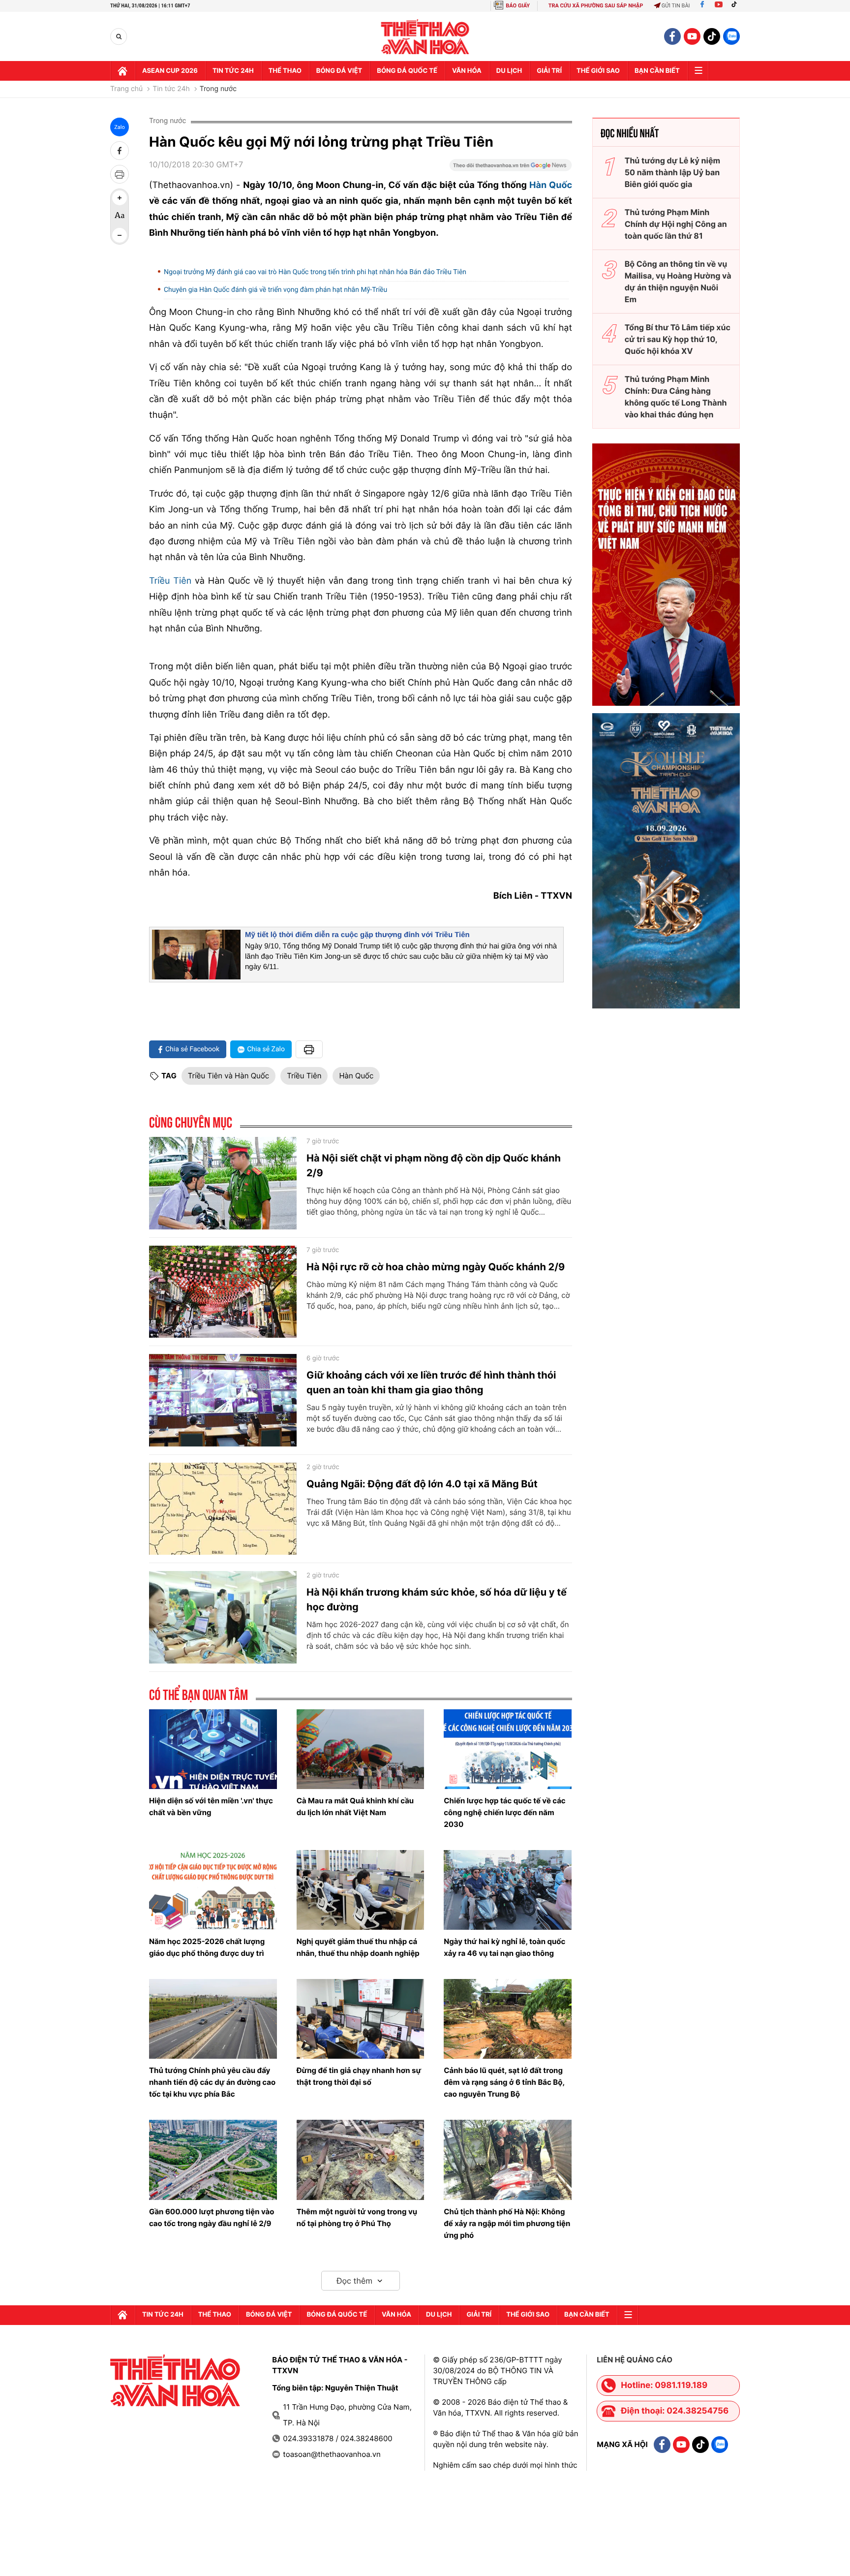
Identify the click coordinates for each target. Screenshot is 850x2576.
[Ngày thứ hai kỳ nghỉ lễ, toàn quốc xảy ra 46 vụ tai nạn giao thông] (508, 1890)
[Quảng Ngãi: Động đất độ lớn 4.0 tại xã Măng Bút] (223, 1509)
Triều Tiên (170, 581)
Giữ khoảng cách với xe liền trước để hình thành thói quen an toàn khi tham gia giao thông (431, 1382)
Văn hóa (467, 71)
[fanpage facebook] (672, 36)
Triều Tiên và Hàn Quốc (228, 1076)
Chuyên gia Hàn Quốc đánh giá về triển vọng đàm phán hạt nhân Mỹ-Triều (276, 290)
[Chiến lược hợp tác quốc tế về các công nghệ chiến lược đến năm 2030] (508, 1749)
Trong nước (218, 89)
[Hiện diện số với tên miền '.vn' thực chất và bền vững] (213, 1749)
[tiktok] (712, 36)
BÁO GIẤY (518, 6)
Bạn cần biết (657, 71)
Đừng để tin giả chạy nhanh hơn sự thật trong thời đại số (359, 2076)
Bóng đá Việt (339, 71)
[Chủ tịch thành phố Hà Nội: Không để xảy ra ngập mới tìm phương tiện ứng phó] (508, 2160)
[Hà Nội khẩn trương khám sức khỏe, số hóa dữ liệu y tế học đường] (223, 1617)
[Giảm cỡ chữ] (120, 235)
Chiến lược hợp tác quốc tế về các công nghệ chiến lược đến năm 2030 (504, 1812)
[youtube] (692, 36)
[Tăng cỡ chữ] (120, 198)
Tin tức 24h (233, 71)
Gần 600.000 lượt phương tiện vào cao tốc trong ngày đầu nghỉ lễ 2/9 (212, 2217)
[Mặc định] (120, 217)
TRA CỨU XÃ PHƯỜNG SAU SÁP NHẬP (596, 6)
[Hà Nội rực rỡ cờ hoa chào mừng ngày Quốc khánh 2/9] (223, 1292)
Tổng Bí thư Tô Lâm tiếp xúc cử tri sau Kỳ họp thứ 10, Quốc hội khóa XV (678, 339)
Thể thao (285, 71)
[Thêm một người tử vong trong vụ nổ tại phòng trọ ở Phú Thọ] (361, 2160)
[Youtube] (719, 6)
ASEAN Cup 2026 (170, 71)
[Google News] (511, 168)
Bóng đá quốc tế (407, 71)
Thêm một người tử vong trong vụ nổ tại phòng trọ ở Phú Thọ (357, 2217)
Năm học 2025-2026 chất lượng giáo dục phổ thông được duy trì (207, 1947)
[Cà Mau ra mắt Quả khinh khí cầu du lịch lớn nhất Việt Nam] (361, 1749)
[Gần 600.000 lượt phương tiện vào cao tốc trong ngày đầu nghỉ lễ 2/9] (213, 2160)
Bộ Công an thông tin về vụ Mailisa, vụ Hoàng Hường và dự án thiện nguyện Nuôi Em (678, 282)
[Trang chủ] (122, 71)
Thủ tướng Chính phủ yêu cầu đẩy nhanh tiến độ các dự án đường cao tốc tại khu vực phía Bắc (212, 2082)
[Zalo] (731, 36)
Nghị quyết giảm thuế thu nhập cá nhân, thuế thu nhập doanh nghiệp (358, 1947)
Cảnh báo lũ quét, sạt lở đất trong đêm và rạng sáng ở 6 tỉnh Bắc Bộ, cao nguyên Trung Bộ (504, 2082)
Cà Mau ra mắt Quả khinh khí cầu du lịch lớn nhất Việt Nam (355, 1806)
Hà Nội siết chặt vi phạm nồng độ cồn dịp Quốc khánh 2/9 (434, 1165)
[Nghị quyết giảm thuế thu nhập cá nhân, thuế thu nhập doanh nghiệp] (361, 1890)
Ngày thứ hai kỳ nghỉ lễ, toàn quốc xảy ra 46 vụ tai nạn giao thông (504, 1947)
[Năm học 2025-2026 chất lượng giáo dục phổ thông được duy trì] (213, 1890)
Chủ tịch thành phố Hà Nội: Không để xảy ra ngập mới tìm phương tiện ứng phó (507, 2223)
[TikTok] (736, 6)
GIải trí (549, 71)
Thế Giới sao (598, 71)
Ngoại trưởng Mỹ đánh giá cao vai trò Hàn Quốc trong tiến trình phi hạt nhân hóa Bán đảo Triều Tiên (319, 272)
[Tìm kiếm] (119, 37)
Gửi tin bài (676, 6)
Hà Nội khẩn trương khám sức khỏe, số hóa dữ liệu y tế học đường (437, 1600)
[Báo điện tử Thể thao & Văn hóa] (425, 37)
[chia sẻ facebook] (120, 151)
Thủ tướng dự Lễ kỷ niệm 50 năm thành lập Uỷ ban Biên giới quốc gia (672, 172)
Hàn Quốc (551, 185)
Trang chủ (126, 89)
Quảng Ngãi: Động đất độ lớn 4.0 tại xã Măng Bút (422, 1484)
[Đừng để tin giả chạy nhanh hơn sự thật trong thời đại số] (361, 2019)
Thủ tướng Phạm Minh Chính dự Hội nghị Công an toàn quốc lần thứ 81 (676, 224)
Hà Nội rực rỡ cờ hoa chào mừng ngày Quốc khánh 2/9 (436, 1267)
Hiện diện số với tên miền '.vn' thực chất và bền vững (211, 1806)
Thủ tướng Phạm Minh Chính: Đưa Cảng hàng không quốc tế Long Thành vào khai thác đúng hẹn (676, 397)
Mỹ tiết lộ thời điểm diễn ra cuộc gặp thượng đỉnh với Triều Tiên (357, 935)
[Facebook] (702, 6)
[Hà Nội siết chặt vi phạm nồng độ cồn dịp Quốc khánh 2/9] (223, 1183)
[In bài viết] (120, 174)
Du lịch (509, 71)
